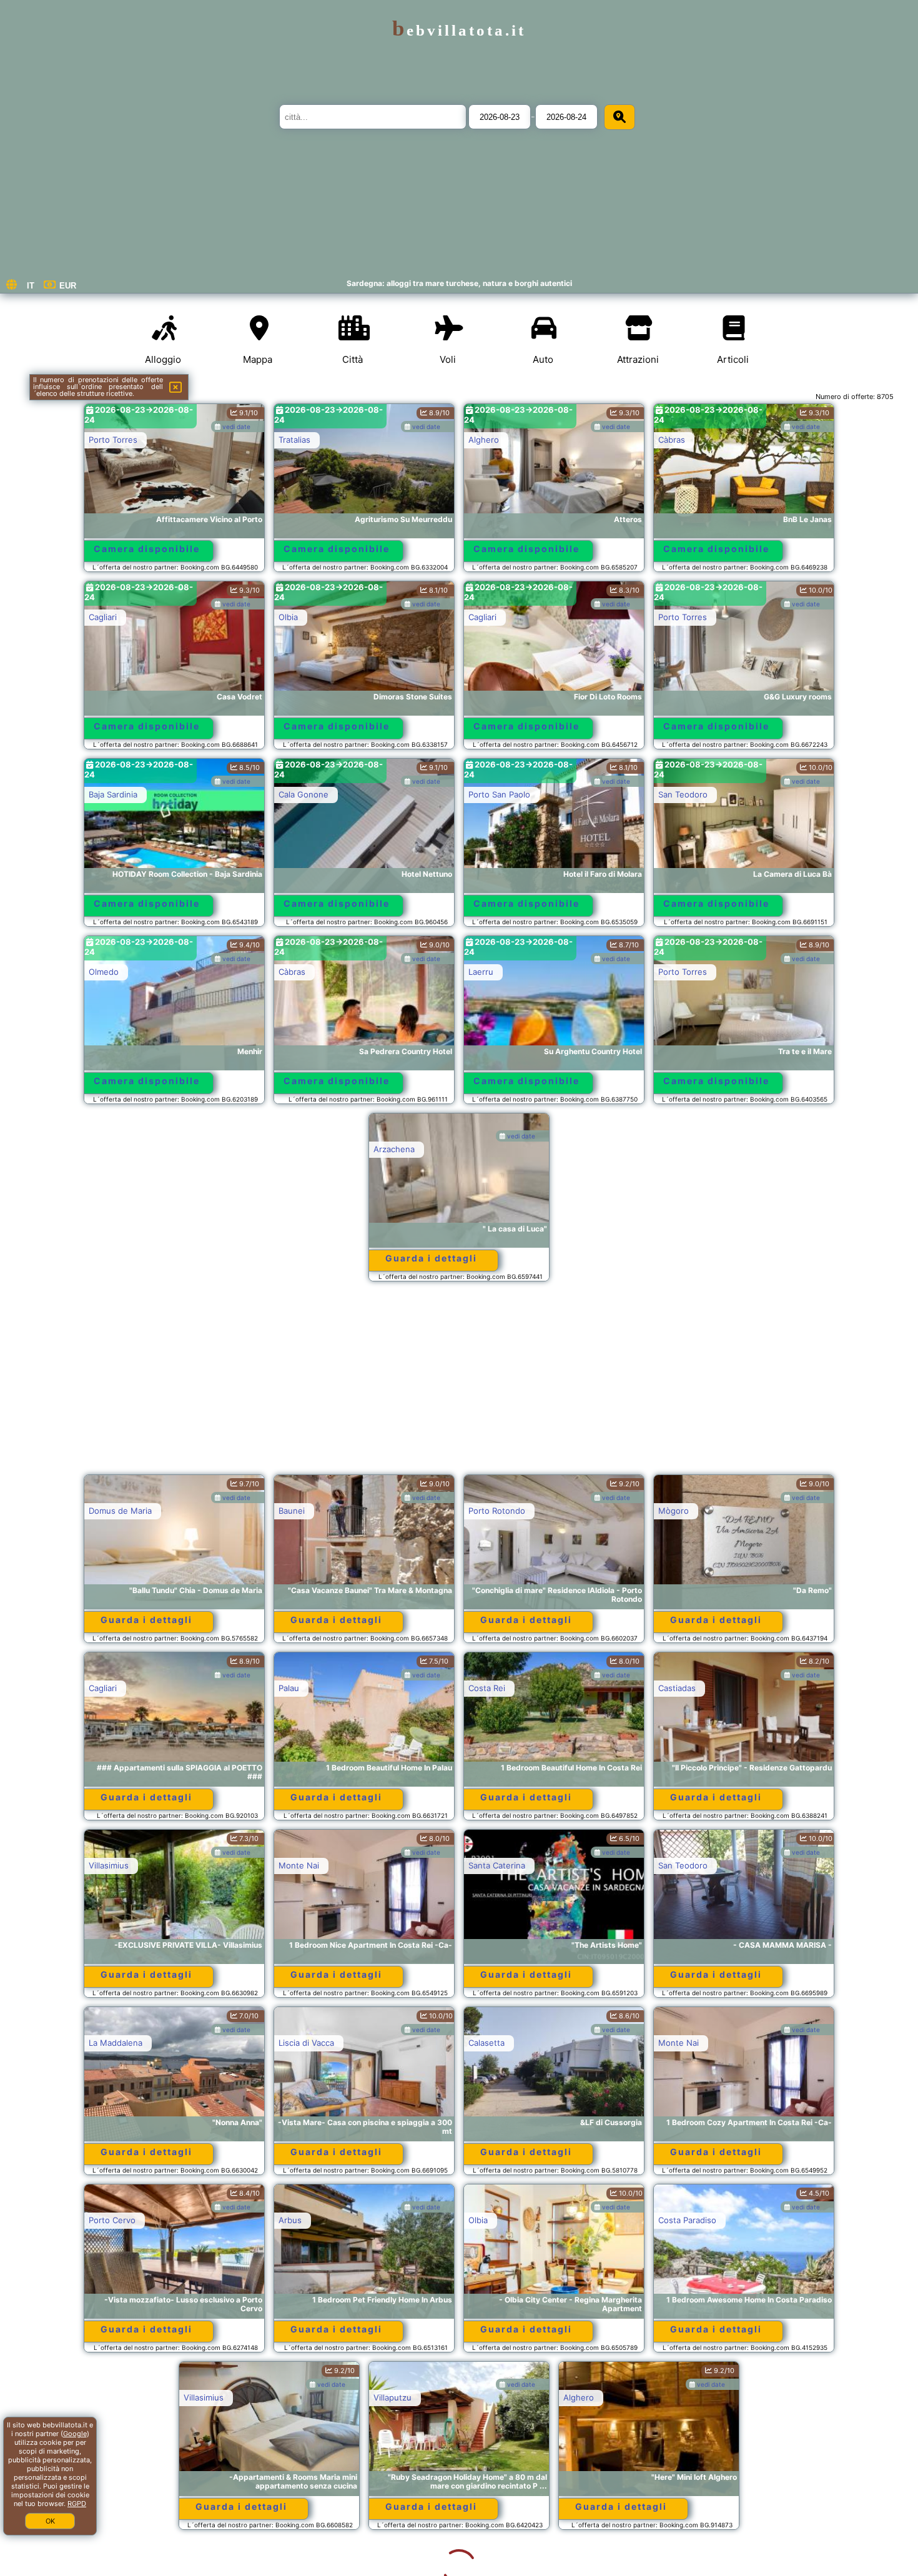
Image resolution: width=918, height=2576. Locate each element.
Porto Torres (113, 440)
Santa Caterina (497, 1865)
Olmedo (104, 972)
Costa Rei (487, 1688)
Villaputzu (298, 2397)
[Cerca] (619, 117)
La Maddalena (116, 2043)
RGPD (77, 2504)
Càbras (672, 440)
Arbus (290, 2220)
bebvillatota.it (459, 30)
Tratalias (294, 440)
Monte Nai (299, 1865)
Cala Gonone (304, 794)
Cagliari (103, 617)
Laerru (481, 972)
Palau (289, 1688)
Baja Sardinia (113, 794)
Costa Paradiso (687, 2220)
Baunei (292, 1511)
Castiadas (677, 1688)
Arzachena (394, 1149)
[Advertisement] (459, 1384)
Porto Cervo (112, 2220)
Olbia (288, 617)
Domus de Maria (120, 1511)
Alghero (484, 440)
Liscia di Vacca (306, 2043)
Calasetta (486, 2043)
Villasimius (109, 1865)
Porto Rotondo (497, 1511)
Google (75, 2434)
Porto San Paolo (499, 794)
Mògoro (674, 1511)
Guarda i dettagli (431, 1258)
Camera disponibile (147, 549)
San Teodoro (683, 794)
